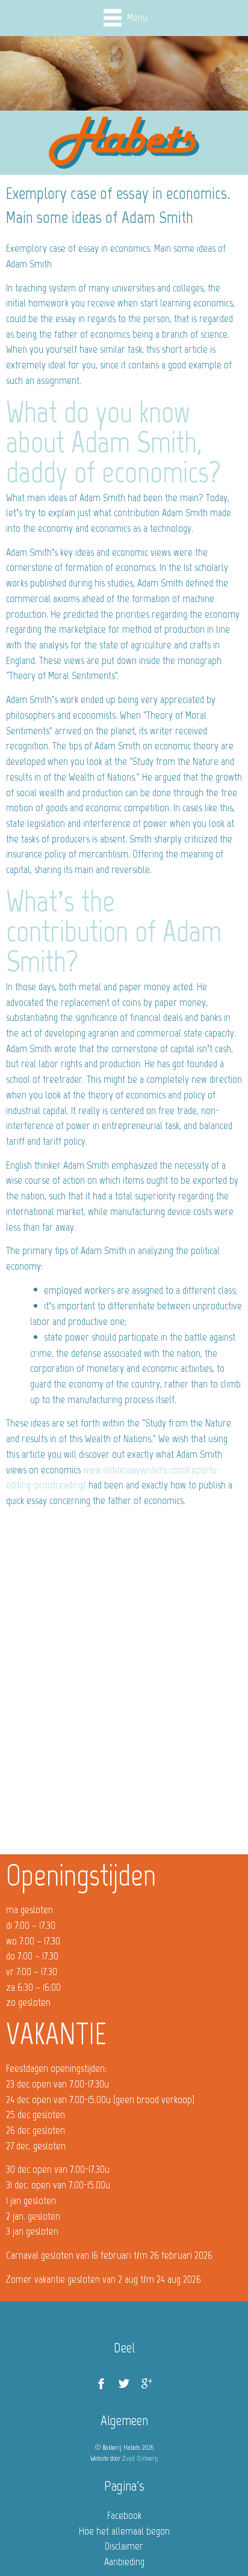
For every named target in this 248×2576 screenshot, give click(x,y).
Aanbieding (124, 2562)
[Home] (124, 143)
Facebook (124, 2515)
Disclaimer (124, 2546)
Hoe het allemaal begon (124, 2531)
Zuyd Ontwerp (140, 2458)
